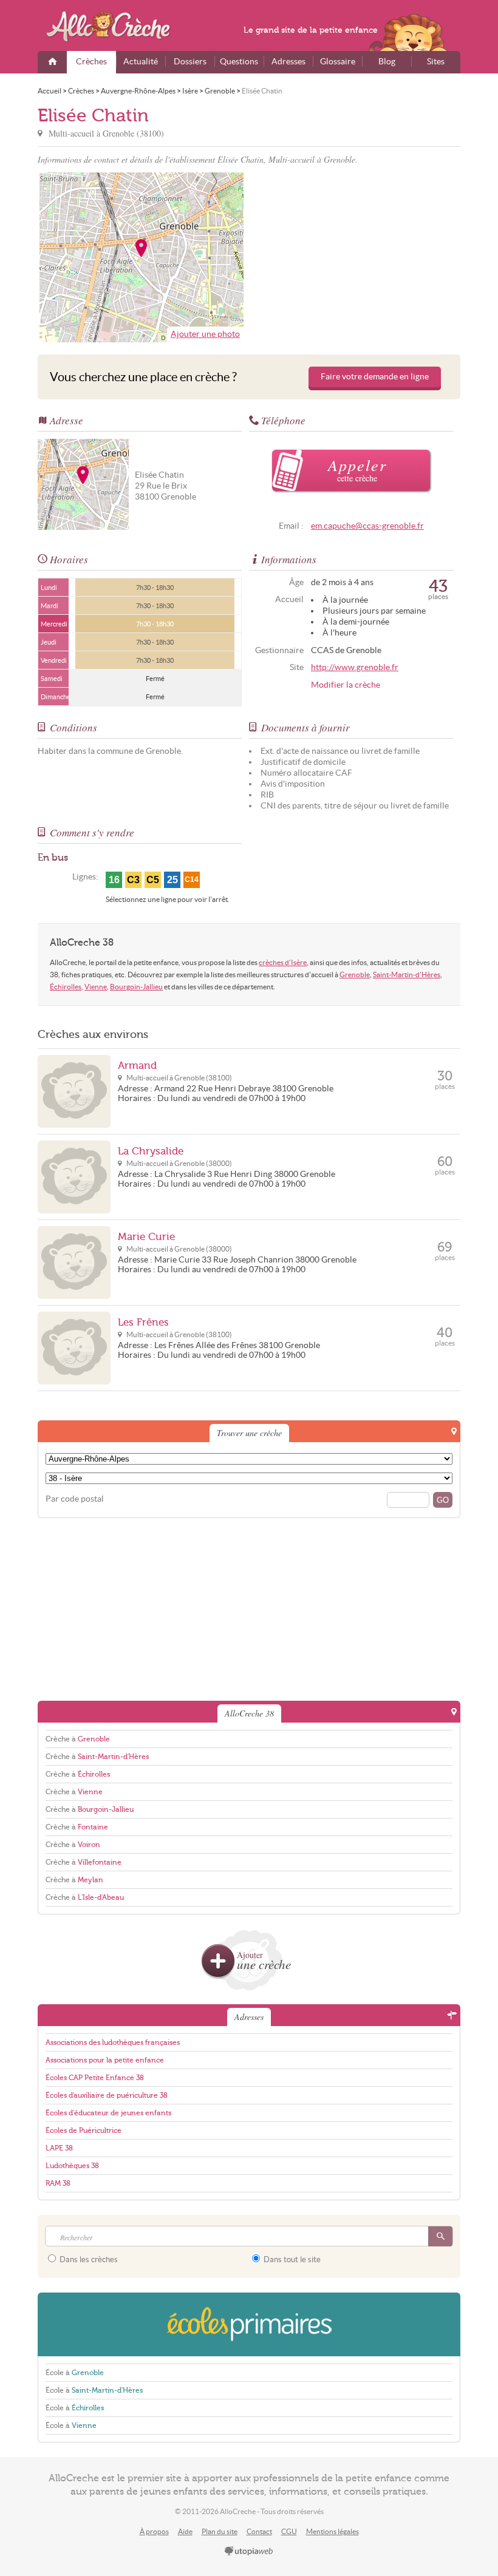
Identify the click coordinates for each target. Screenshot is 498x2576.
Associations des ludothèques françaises (113, 2042)
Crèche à (78, 1739)
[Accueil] (52, 62)
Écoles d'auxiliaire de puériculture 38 (107, 2095)
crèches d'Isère (283, 962)
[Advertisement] (356, 257)
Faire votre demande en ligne (375, 377)
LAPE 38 (59, 2148)
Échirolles (66, 987)
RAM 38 (58, 2183)
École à (75, 2373)
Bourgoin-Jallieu (136, 987)
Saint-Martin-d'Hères (407, 974)
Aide (185, 2531)
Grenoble (355, 974)
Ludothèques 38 (72, 2166)
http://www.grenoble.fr (355, 667)
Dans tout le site (291, 2259)
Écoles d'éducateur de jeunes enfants (108, 2113)
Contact (259, 2531)
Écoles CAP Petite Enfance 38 (95, 2078)
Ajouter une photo (205, 334)
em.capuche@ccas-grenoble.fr (367, 526)
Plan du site (220, 2531)
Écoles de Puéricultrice (84, 2130)
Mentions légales (333, 2531)
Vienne (96, 987)
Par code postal (75, 1499)
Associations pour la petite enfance (105, 2060)
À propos (154, 2531)
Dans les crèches (88, 2259)
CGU (289, 2531)
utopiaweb (249, 2552)
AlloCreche (117, 27)
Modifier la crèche (346, 685)
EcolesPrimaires (249, 2324)
